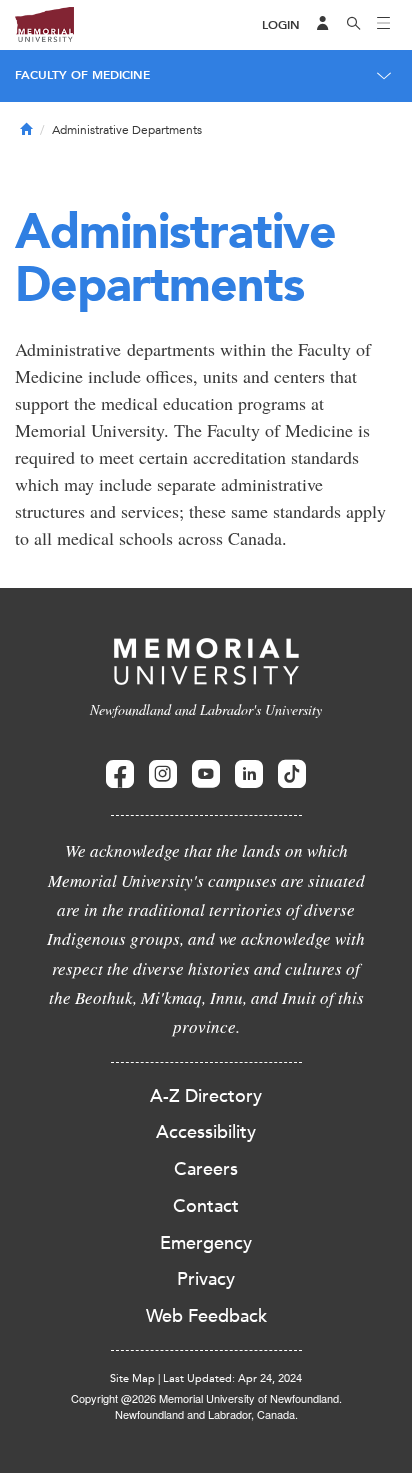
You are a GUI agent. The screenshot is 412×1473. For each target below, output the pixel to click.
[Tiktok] (292, 774)
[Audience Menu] (323, 25)
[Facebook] (120, 774)
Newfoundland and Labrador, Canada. (206, 1414)
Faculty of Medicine (82, 75)
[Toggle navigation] (384, 25)
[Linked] (249, 774)
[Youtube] (206, 774)
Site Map (132, 1378)
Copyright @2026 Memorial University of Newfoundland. (206, 1398)
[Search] (354, 25)
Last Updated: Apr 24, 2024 (232, 1378)
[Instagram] (163, 774)
